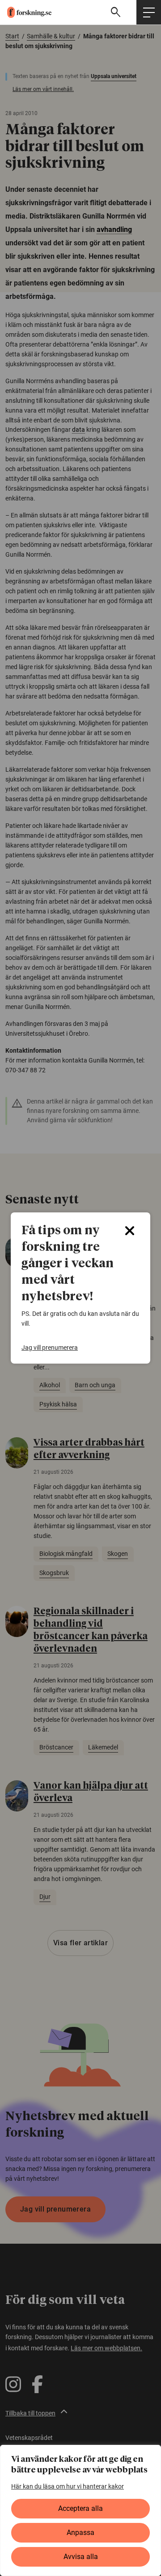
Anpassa (80, 2533)
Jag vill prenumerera (50, 1348)
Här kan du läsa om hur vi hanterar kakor (68, 2486)
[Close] (130, 1231)
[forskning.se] (26, 12)
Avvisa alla (81, 2557)
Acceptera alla (80, 2508)
